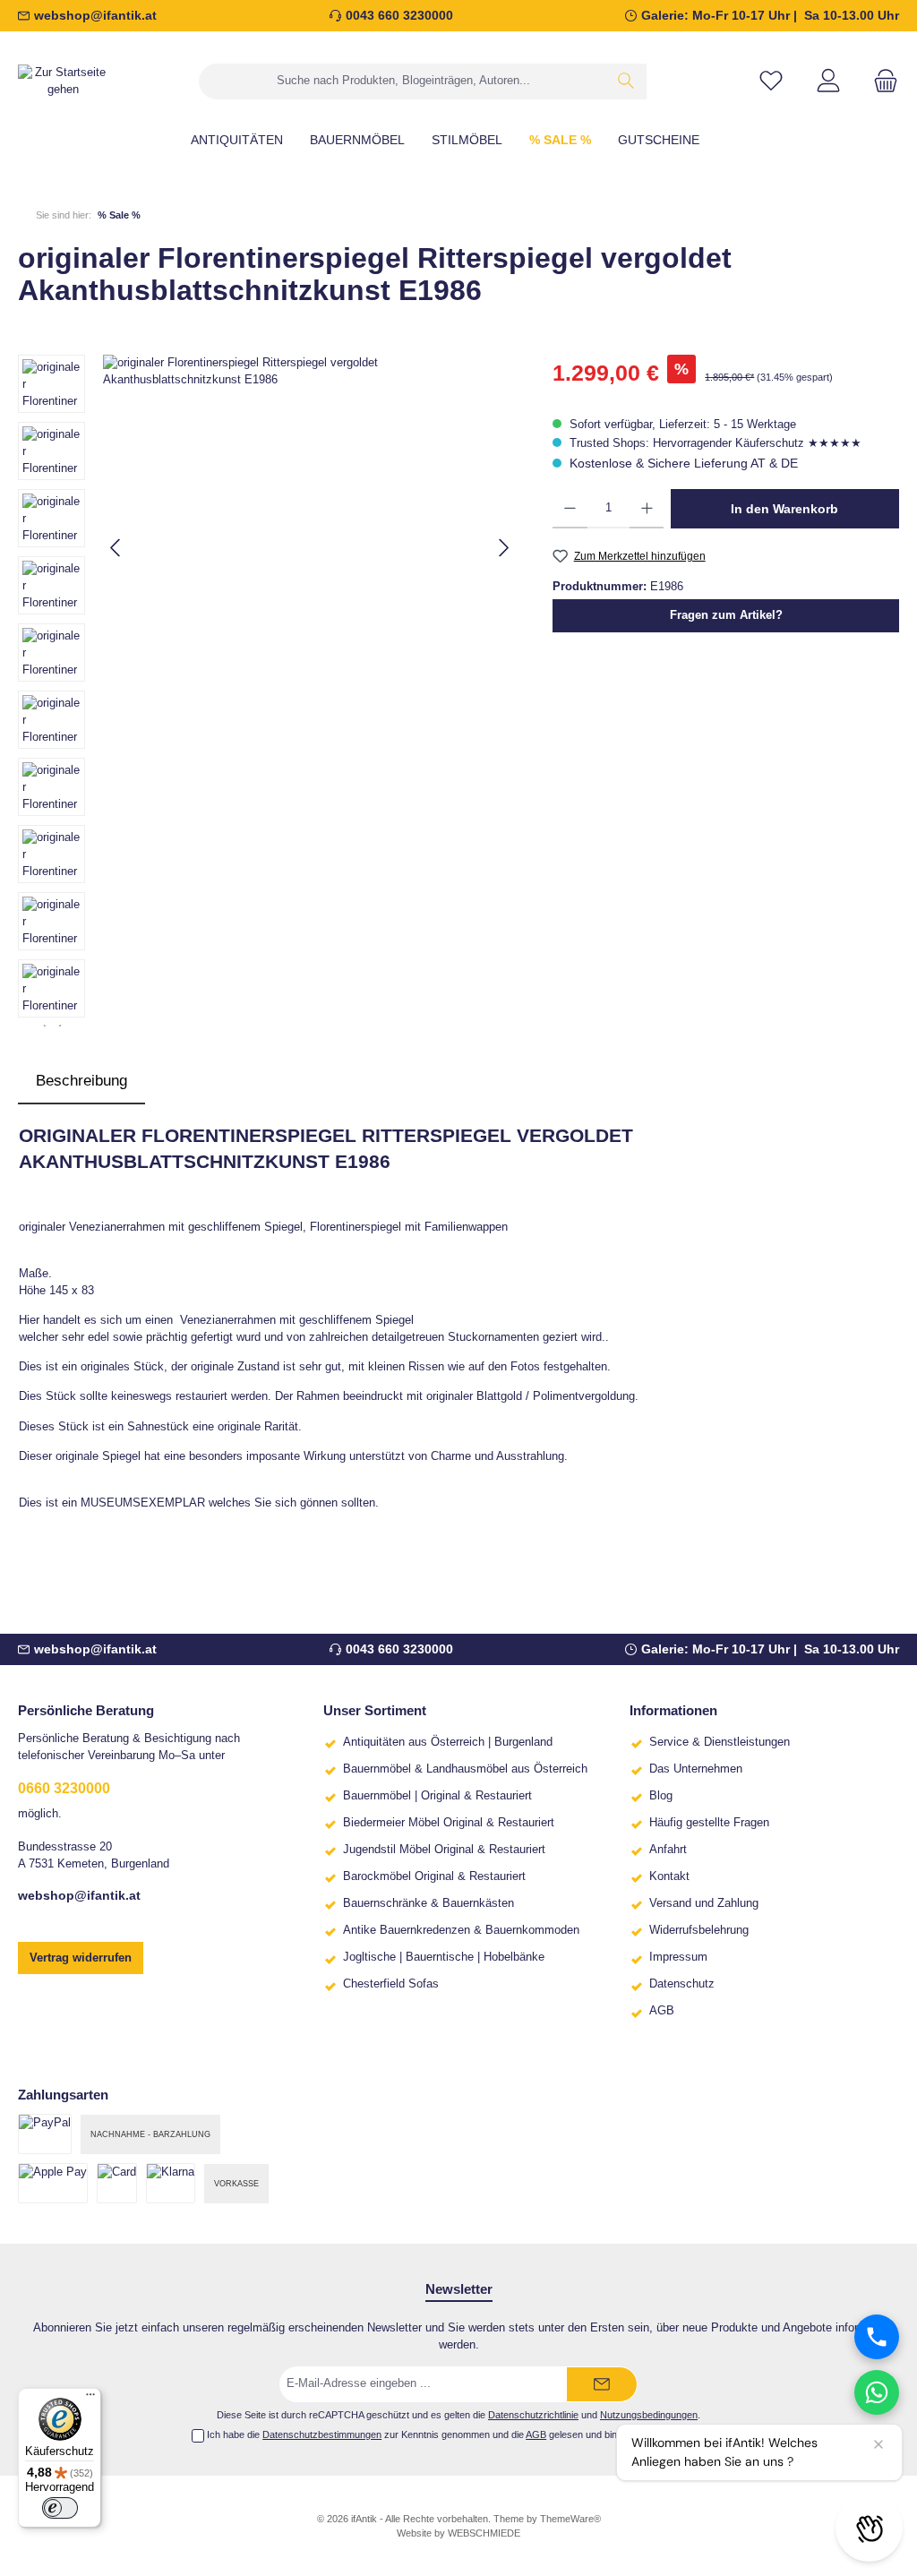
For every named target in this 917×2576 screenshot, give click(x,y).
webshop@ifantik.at (95, 15)
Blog (661, 1796)
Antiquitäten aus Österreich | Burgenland (448, 1742)
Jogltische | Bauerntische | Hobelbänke (444, 1957)
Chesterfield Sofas (391, 1984)
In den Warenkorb (784, 509)
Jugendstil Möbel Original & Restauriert (444, 1850)
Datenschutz (682, 1984)
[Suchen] (626, 82)
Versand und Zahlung (704, 1903)
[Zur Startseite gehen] (63, 82)
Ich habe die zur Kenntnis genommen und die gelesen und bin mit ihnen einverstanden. (466, 2434)
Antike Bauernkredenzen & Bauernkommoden (461, 1930)
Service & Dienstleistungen (720, 1742)
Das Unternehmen (696, 1769)
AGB (662, 2011)
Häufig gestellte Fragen (709, 1823)
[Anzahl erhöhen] (647, 509)
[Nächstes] (503, 548)
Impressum (678, 1957)
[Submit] (602, 2384)
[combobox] (403, 82)
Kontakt (669, 1876)
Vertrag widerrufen (81, 1958)
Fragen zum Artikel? (726, 615)
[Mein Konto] (828, 81)
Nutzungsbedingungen (649, 2415)
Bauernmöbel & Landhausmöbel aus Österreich (465, 1769)
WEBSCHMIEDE (484, 2533)
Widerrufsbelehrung (699, 1930)
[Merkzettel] (771, 81)
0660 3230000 (64, 1788)
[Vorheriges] (116, 548)
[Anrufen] (877, 2337)
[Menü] (90, 2399)
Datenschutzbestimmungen (322, 2434)
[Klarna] (171, 2183)
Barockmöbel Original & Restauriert (434, 1876)
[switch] (60, 2508)
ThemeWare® (570, 2519)
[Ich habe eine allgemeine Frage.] (877, 2392)
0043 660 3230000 (399, 15)
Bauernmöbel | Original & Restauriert (437, 1796)
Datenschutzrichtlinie (533, 2415)
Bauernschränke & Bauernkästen (429, 1903)
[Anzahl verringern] (570, 509)
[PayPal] (45, 2134)
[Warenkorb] (880, 81)
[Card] (117, 2183)
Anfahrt (668, 1850)
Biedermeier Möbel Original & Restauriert (449, 1823)
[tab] (81, 1081)
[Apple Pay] (53, 2183)
